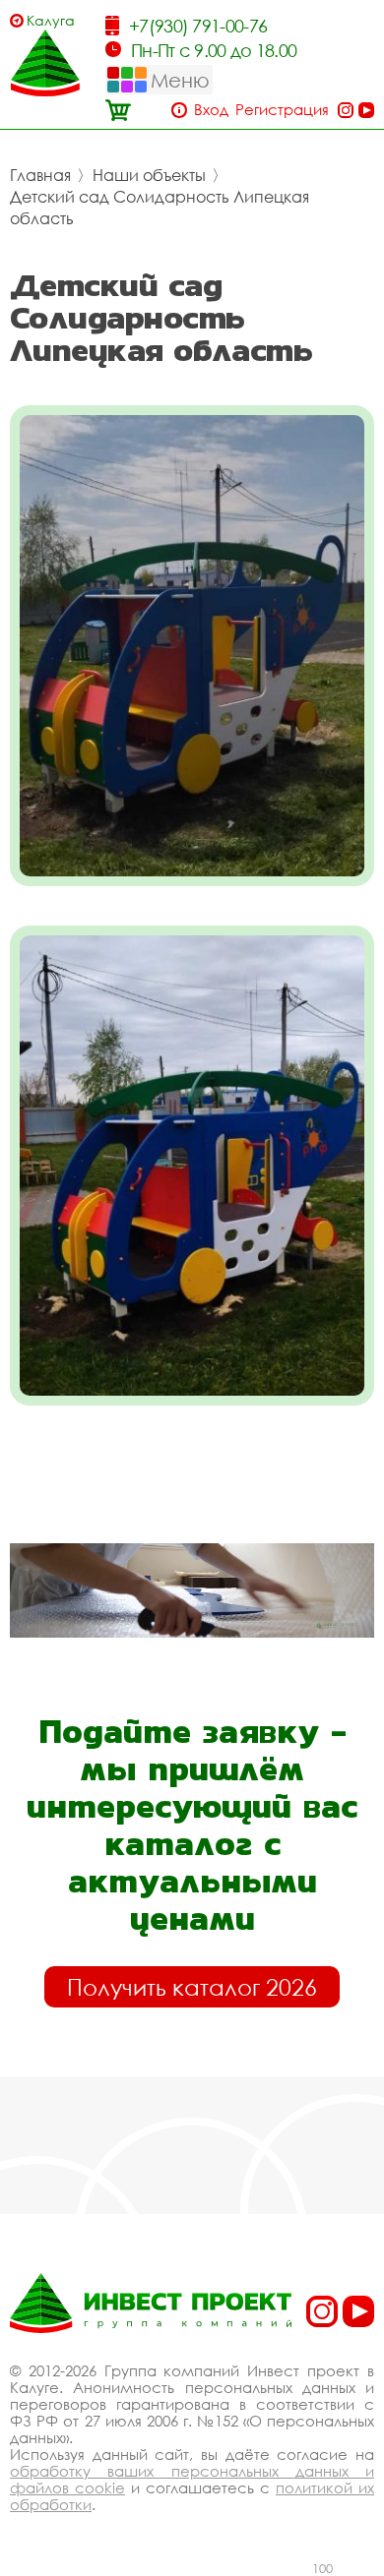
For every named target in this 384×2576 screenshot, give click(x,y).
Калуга (51, 20)
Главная (40, 175)
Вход (211, 110)
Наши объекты (149, 175)
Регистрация (282, 110)
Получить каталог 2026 (192, 1987)
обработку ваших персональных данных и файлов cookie (192, 2479)
